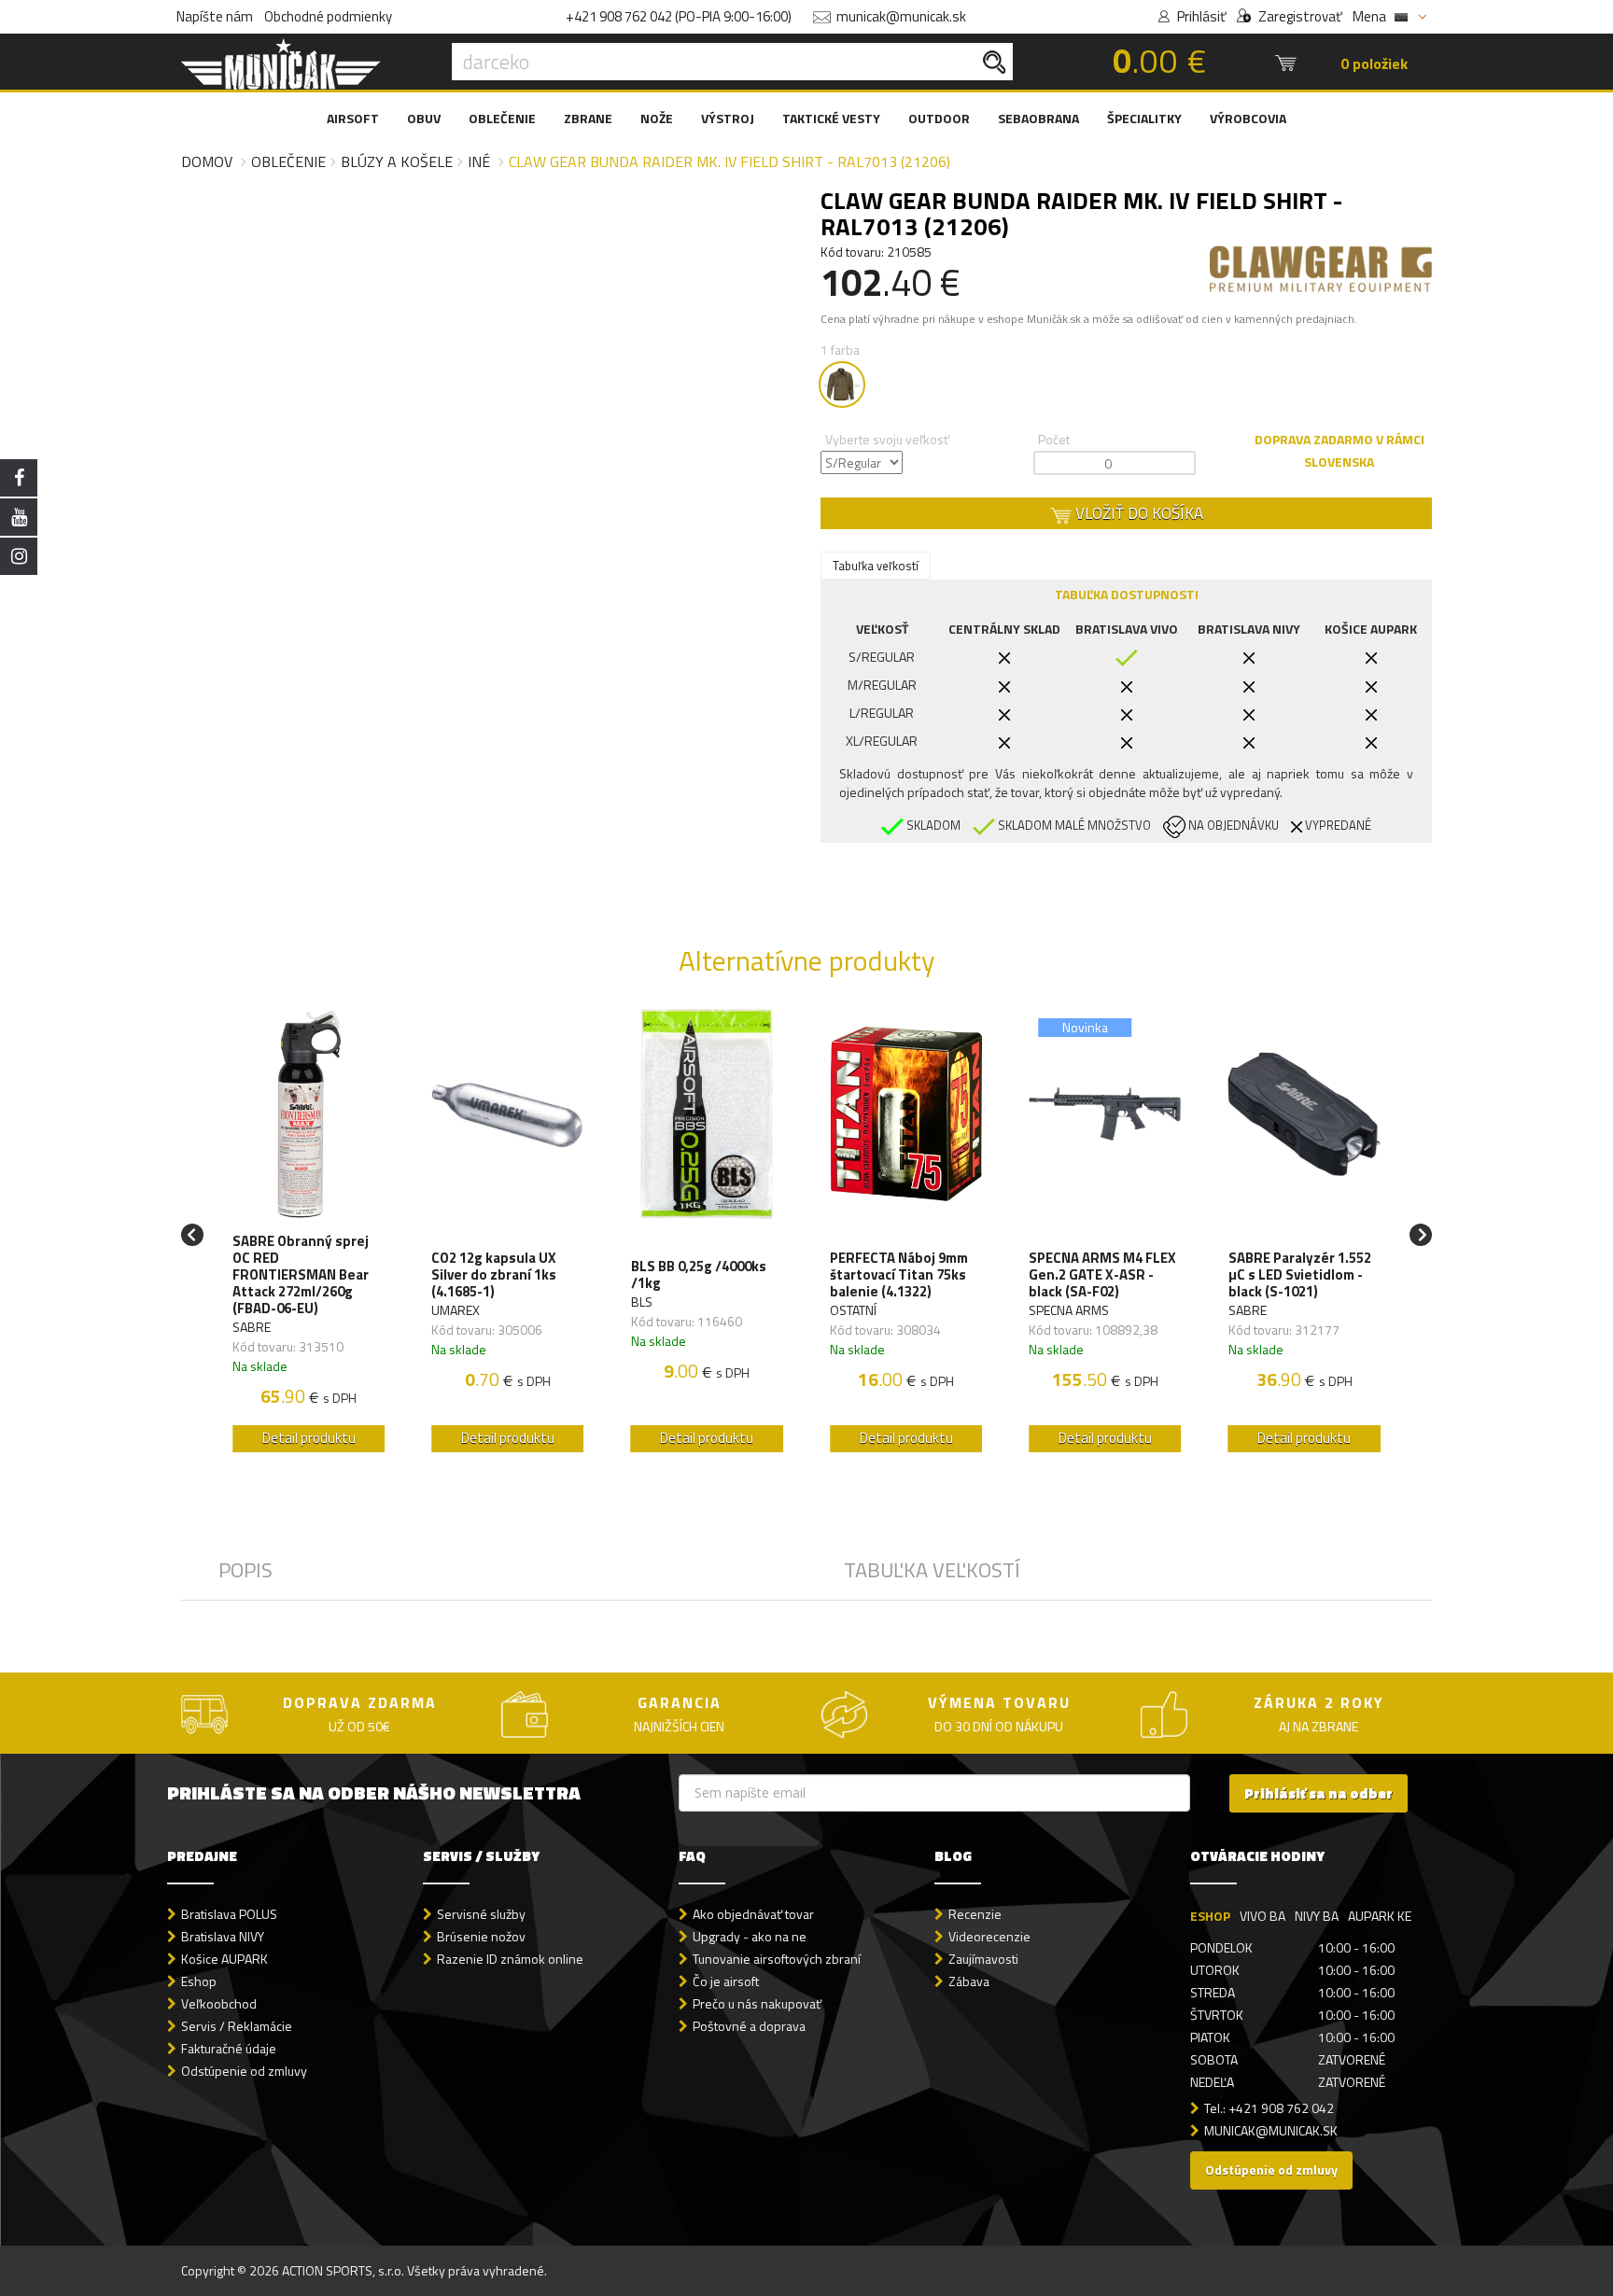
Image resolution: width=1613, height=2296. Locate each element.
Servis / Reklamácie (237, 2026)
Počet (1054, 439)
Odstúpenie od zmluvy (244, 2071)
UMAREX (456, 1310)
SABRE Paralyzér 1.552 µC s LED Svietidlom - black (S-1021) (1300, 1275)
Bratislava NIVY (223, 1936)
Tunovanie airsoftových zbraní (777, 1959)
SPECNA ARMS (1069, 1310)
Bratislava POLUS (229, 1914)
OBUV (424, 118)
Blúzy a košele (397, 161)
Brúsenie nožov (481, 1936)
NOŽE (657, 118)
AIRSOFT (353, 118)
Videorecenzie (989, 1936)
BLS (642, 1302)
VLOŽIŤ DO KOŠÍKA (1137, 513)
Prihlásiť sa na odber (1318, 1793)
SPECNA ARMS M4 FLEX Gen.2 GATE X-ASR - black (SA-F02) (1102, 1275)
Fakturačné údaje (229, 2048)
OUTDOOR (939, 118)
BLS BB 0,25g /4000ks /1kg (699, 1275)
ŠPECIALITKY (1144, 118)
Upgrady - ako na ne (750, 1936)
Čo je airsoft (726, 1981)
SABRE (252, 1327)
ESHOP (1210, 1916)
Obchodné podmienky (328, 16)
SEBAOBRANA (1038, 118)
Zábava (969, 1981)
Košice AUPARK (224, 1959)
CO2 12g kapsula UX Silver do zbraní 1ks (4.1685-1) (494, 1275)
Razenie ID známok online (510, 1959)
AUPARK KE (1380, 1916)
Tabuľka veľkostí (876, 566)
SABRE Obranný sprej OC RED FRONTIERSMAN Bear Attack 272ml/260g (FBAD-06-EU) (301, 1275)
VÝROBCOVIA (1248, 118)
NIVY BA (1317, 1916)
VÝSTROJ (728, 118)
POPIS (245, 1570)
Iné (479, 161)
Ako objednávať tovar (753, 1914)
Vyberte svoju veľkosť (887, 439)
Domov (207, 161)
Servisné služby (481, 1914)
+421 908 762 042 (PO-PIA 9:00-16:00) (679, 16)
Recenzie (975, 1914)
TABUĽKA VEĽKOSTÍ (932, 1570)
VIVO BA (1262, 1916)
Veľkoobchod (219, 2003)
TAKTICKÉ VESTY (831, 118)
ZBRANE (588, 118)
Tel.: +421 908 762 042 (1269, 2108)
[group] (309, 1235)
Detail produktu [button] (309, 1438)
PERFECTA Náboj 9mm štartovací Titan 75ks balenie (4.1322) (899, 1275)
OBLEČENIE (502, 118)
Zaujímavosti (983, 1959)
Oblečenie (288, 161)
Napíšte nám (215, 16)
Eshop (199, 1981)
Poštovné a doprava (749, 2026)
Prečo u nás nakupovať (757, 2003)
